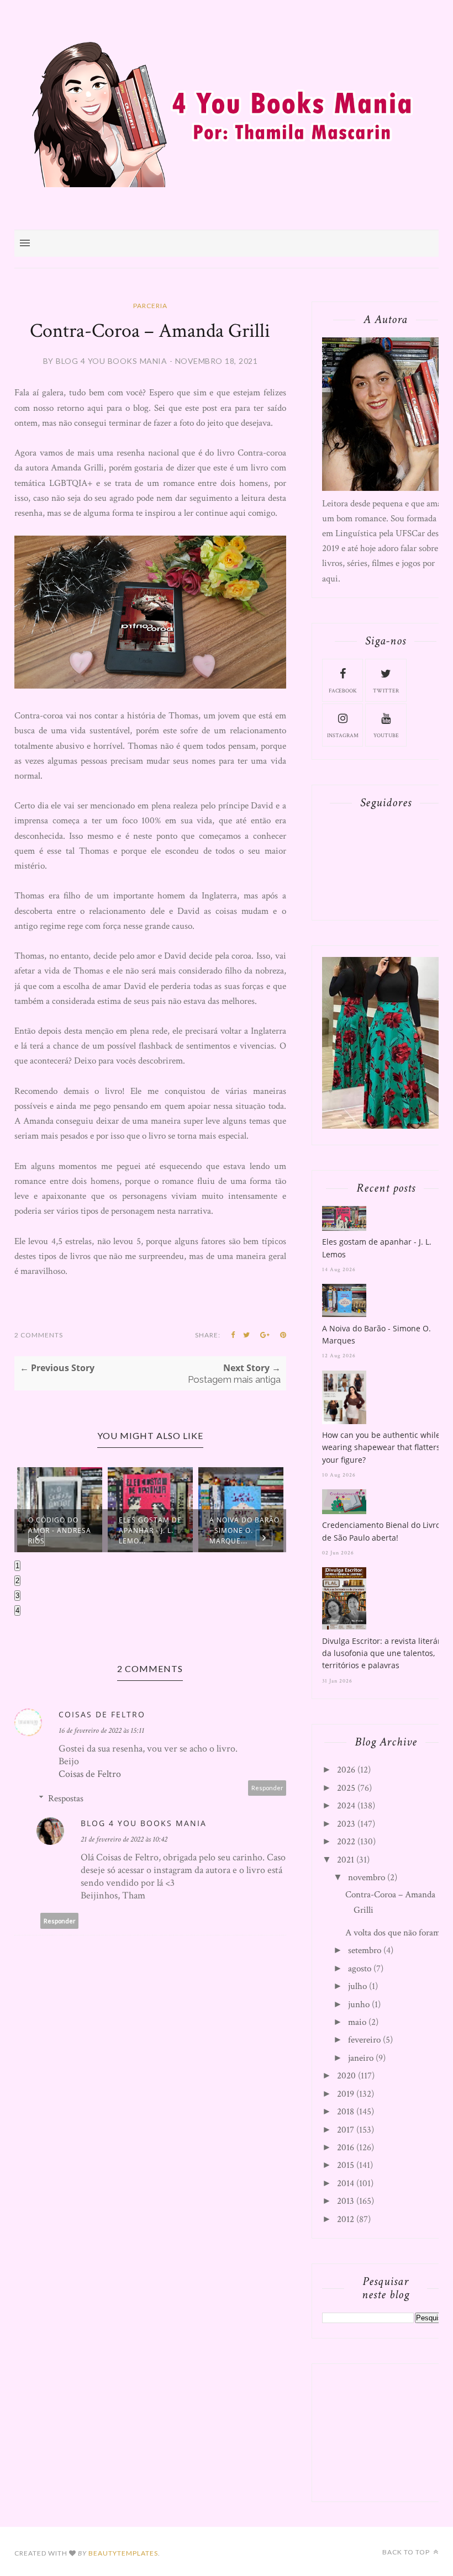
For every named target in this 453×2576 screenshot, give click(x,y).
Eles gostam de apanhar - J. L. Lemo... (150, 1530)
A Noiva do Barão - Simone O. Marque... (244, 1530)
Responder (267, 1788)
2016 (346, 2147)
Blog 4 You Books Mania (144, 1823)
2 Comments (39, 1335)
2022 (346, 1842)
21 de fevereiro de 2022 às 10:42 (124, 1839)
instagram (343, 736)
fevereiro (364, 2040)
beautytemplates (123, 2553)
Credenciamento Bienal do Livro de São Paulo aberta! (381, 1531)
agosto (360, 1969)
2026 (346, 1770)
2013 (346, 2201)
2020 (346, 2076)
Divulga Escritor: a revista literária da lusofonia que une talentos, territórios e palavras (385, 1653)
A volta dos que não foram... (396, 1933)
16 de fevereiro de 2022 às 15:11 (101, 1731)
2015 (346, 2165)
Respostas (66, 1799)
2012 (346, 2219)
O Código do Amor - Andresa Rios (60, 1530)
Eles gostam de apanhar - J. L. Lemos (377, 1248)
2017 (346, 2130)
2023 (346, 1824)
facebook (343, 691)
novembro (367, 1877)
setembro (365, 1950)
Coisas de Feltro (102, 1714)
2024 (346, 1806)
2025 (346, 1788)
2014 (346, 2183)
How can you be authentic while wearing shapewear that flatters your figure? (381, 1447)
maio (357, 2022)
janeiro (361, 2058)
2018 (346, 2112)
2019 (346, 2094)
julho (357, 1986)
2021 (346, 1860)
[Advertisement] (386, 2430)
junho (359, 2004)
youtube (386, 736)
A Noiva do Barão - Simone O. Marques (376, 1334)
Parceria (150, 306)
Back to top (407, 2552)
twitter (386, 691)
